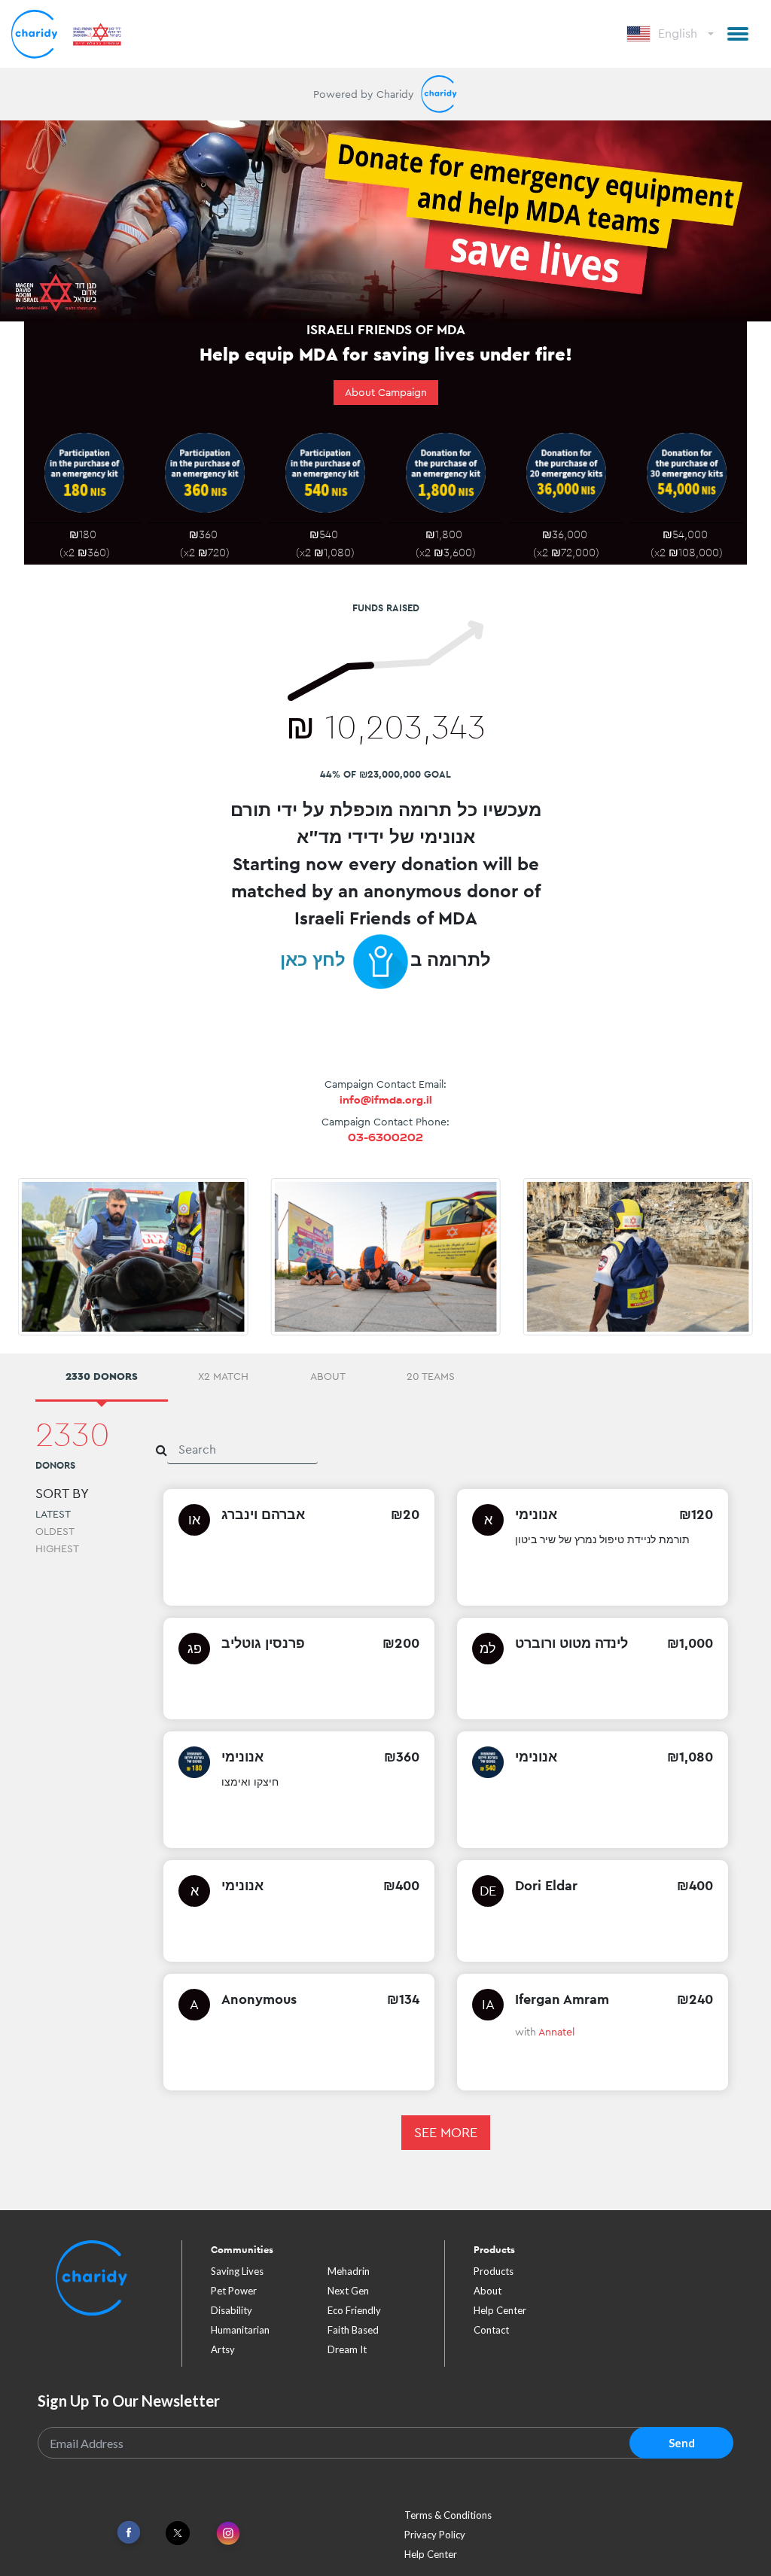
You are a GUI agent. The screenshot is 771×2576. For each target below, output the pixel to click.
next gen (348, 2291)
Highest (57, 1548)
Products (494, 2271)
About (488, 2291)
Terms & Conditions (448, 2515)
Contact (491, 2330)
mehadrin (349, 2271)
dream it (347, 2349)
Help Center (500, 2310)
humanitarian (240, 2330)
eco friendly (354, 2310)
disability (232, 2310)
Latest (53, 1514)
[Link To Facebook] (129, 2533)
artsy (223, 2349)
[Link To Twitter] (178, 2533)
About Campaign (386, 392)
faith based (353, 2330)
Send (682, 2443)
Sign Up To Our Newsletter (129, 2401)
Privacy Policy (435, 2535)
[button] (738, 34)
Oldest (55, 1531)
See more (446, 2132)
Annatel (556, 2032)
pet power (234, 2291)
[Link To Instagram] (228, 2534)
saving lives (237, 2271)
